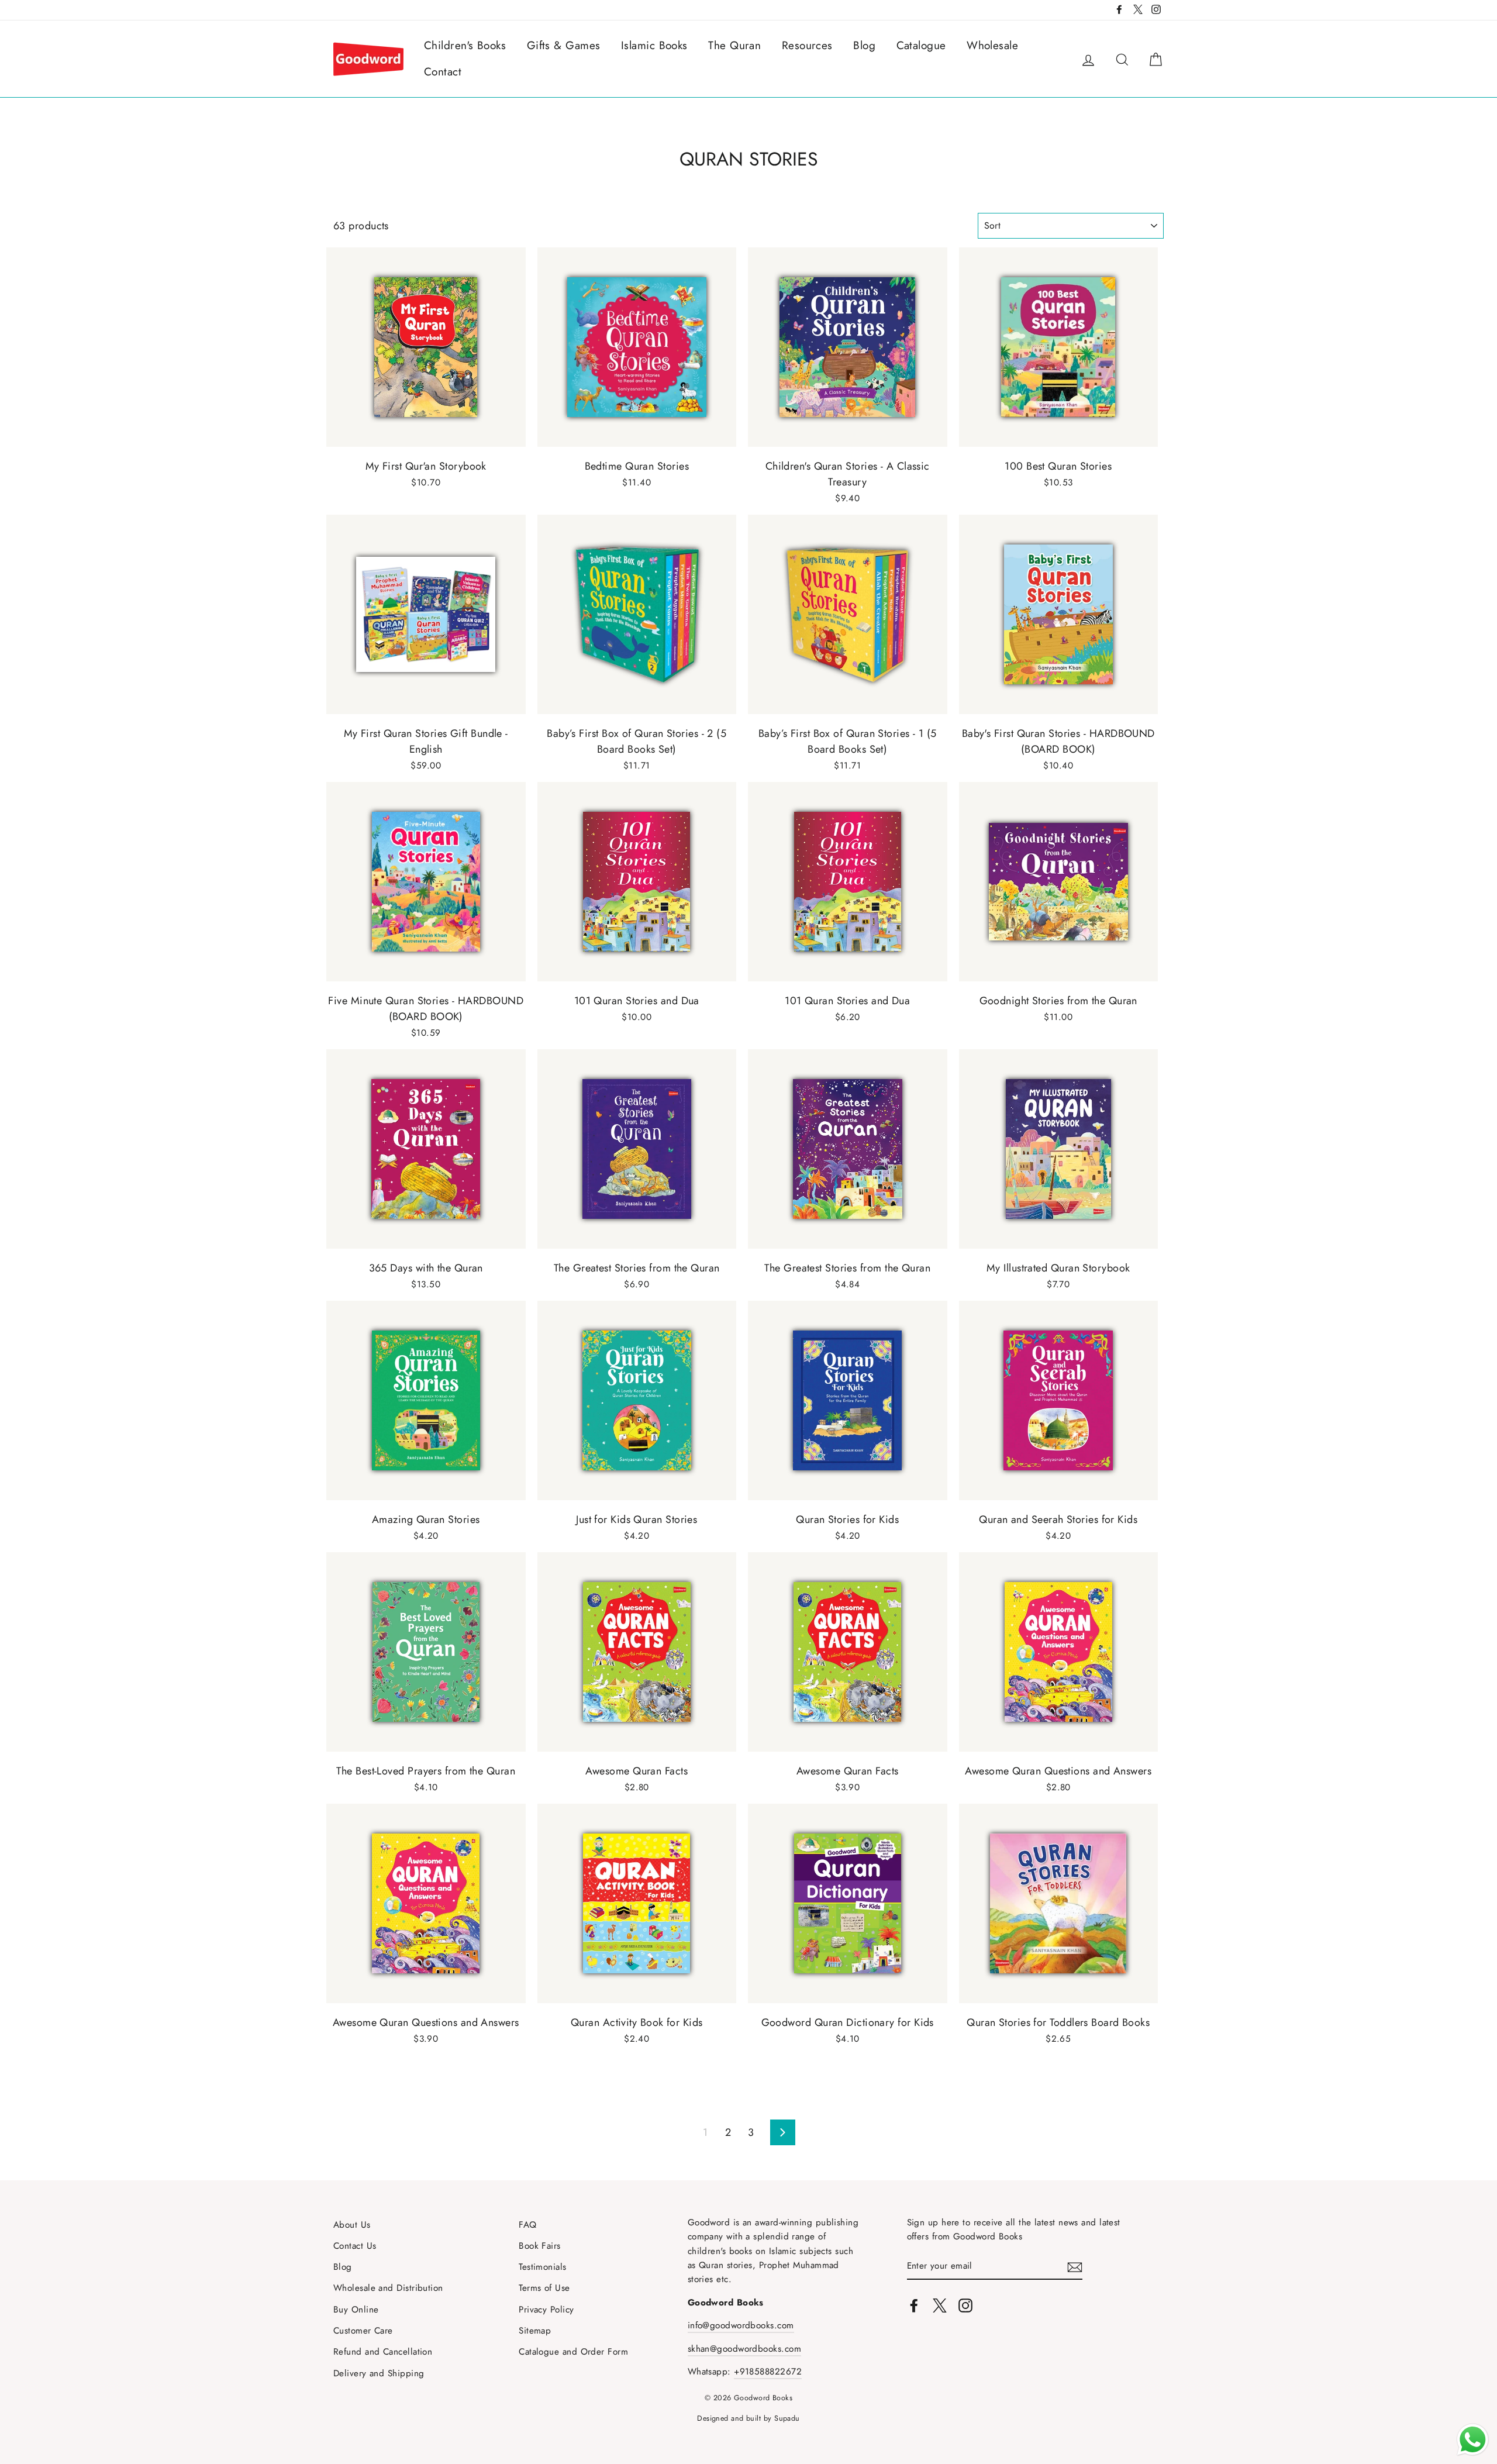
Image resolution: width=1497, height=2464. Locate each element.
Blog (864, 45)
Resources (807, 45)
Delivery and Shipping (379, 2373)
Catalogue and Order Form (573, 2352)
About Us (352, 2225)
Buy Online (356, 2310)
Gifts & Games (564, 45)
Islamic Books (654, 45)
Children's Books (465, 45)
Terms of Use (544, 2288)
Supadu (787, 2418)
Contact (443, 72)
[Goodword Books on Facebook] (914, 2305)
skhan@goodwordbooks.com (744, 2349)
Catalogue (921, 45)
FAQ (527, 2225)
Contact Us (355, 2246)
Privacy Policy (546, 2310)
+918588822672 (768, 2372)
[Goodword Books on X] (940, 2305)
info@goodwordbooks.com (741, 2325)
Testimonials (542, 2267)
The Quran (734, 45)
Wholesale (992, 45)
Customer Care (363, 2331)
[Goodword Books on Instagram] (965, 2305)
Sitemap (535, 2331)
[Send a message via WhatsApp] (1473, 2440)
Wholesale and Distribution (388, 2288)
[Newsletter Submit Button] (1075, 2266)
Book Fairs (540, 2246)
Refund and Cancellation (383, 2352)
